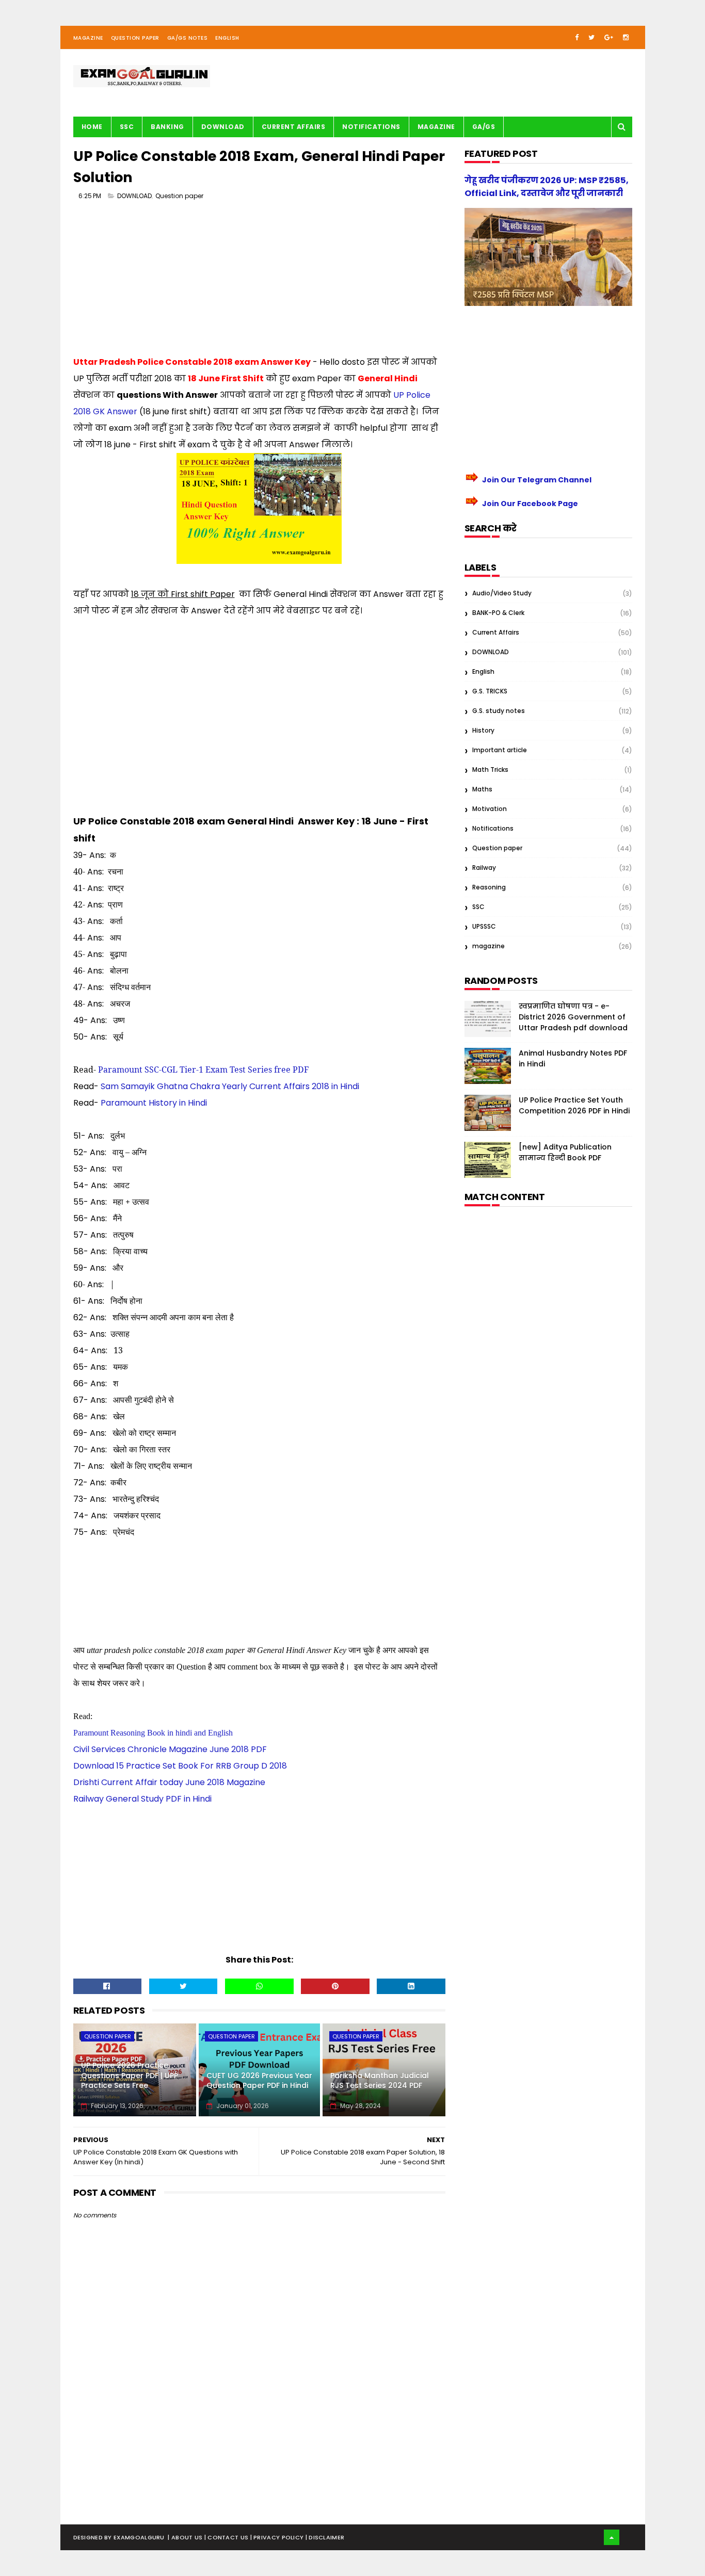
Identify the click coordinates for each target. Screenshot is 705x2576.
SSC (127, 127)
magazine (488, 946)
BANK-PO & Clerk (498, 613)
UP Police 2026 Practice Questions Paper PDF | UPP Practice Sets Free (130, 2075)
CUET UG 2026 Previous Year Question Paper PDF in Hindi (259, 2081)
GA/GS (484, 127)
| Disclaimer (325, 2537)
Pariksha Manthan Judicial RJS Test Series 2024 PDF (380, 2081)
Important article (500, 750)
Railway (484, 868)
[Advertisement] (260, 282)
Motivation (490, 809)
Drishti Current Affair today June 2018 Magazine (169, 1782)
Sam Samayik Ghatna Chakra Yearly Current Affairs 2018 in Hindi (230, 1086)
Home (92, 127)
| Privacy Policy (278, 2537)
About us (188, 2537)
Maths (482, 789)
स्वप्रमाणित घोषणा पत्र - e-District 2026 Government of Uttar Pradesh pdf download (573, 1017)
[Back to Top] (612, 2537)
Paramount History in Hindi (154, 1103)
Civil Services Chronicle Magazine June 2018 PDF (170, 1749)
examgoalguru (139, 2537)
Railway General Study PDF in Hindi (142, 1799)
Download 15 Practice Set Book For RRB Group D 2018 (180, 1766)
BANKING (167, 127)
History (483, 730)
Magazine (88, 38)
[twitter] (591, 37)
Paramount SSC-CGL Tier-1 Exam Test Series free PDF (203, 1070)
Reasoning (489, 887)
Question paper (179, 196)
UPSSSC (484, 926)
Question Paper (135, 38)
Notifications (371, 127)
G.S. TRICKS (490, 691)
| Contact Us (227, 2537)
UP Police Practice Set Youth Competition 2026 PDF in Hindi (574, 1105)
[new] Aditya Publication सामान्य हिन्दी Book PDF (565, 1152)
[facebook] (577, 37)
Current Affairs (294, 127)
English (227, 38)
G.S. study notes (499, 711)
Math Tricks (490, 769)
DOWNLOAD (134, 196)
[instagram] (626, 37)
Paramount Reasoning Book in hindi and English (153, 1733)
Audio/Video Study (502, 593)
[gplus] (609, 37)
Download (223, 127)
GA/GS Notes (188, 38)
